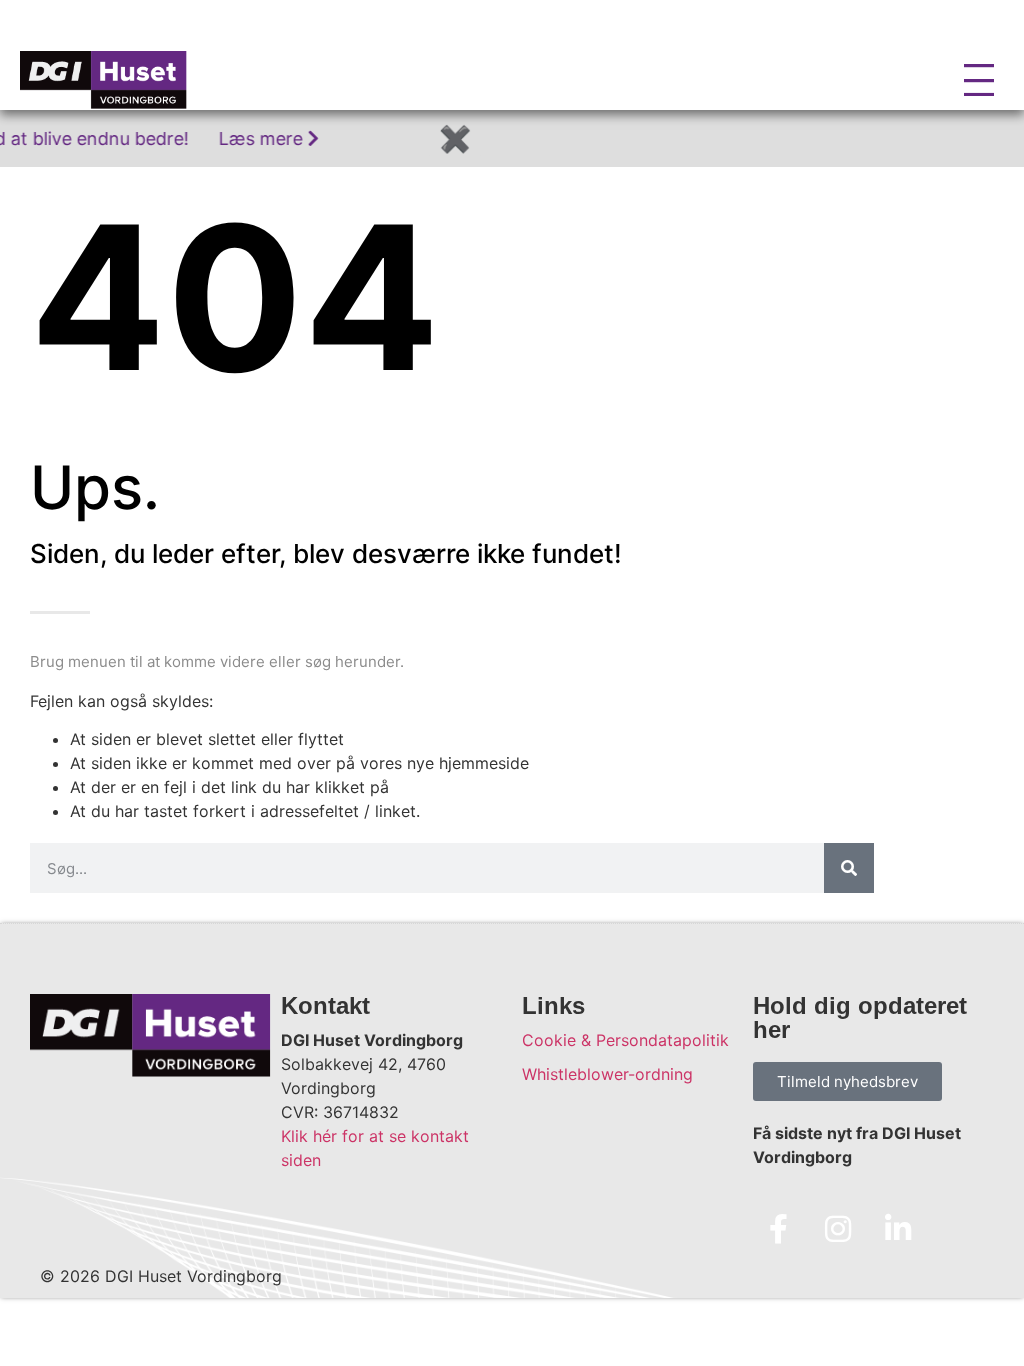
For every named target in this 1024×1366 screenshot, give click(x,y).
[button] (271, 79)
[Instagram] (838, 1229)
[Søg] (849, 868)
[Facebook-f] (778, 1229)
